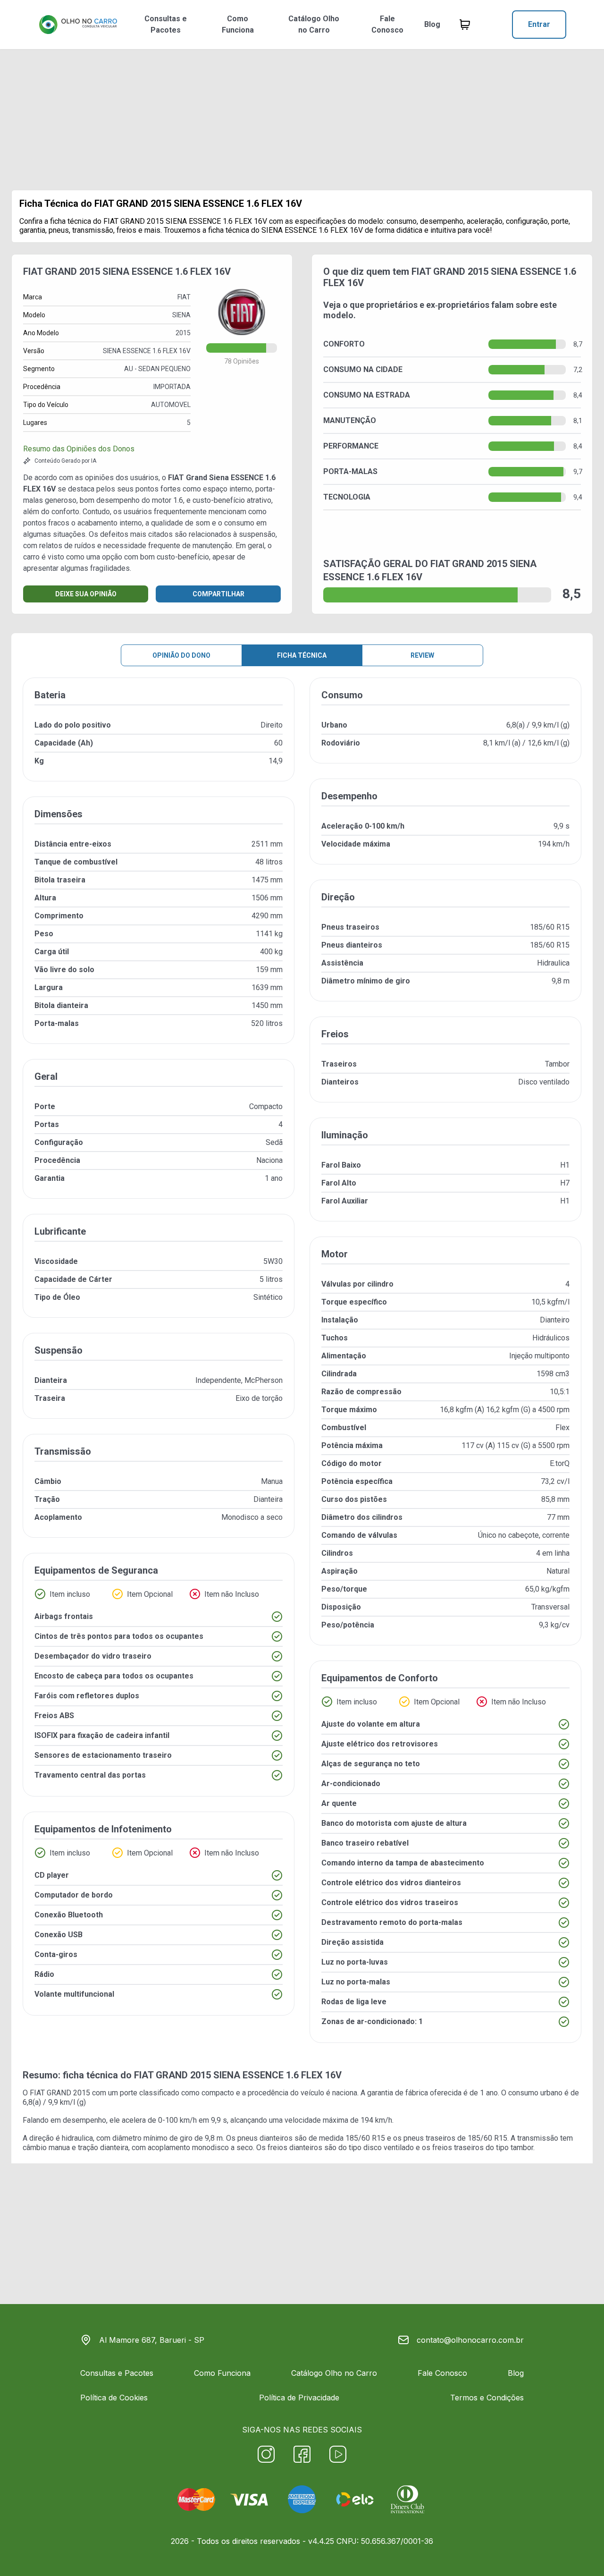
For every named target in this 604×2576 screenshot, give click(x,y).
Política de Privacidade (299, 2398)
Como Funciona (238, 24)
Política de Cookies (114, 2398)
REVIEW (422, 655)
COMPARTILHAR (218, 594)
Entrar (539, 24)
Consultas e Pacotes (166, 24)
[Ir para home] (78, 25)
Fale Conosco (387, 24)
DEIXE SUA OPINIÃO (86, 594)
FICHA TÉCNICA (302, 655)
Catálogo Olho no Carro (314, 24)
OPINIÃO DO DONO (181, 655)
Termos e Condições (487, 2398)
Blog (432, 24)
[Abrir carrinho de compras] (465, 25)
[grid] (302, 1368)
